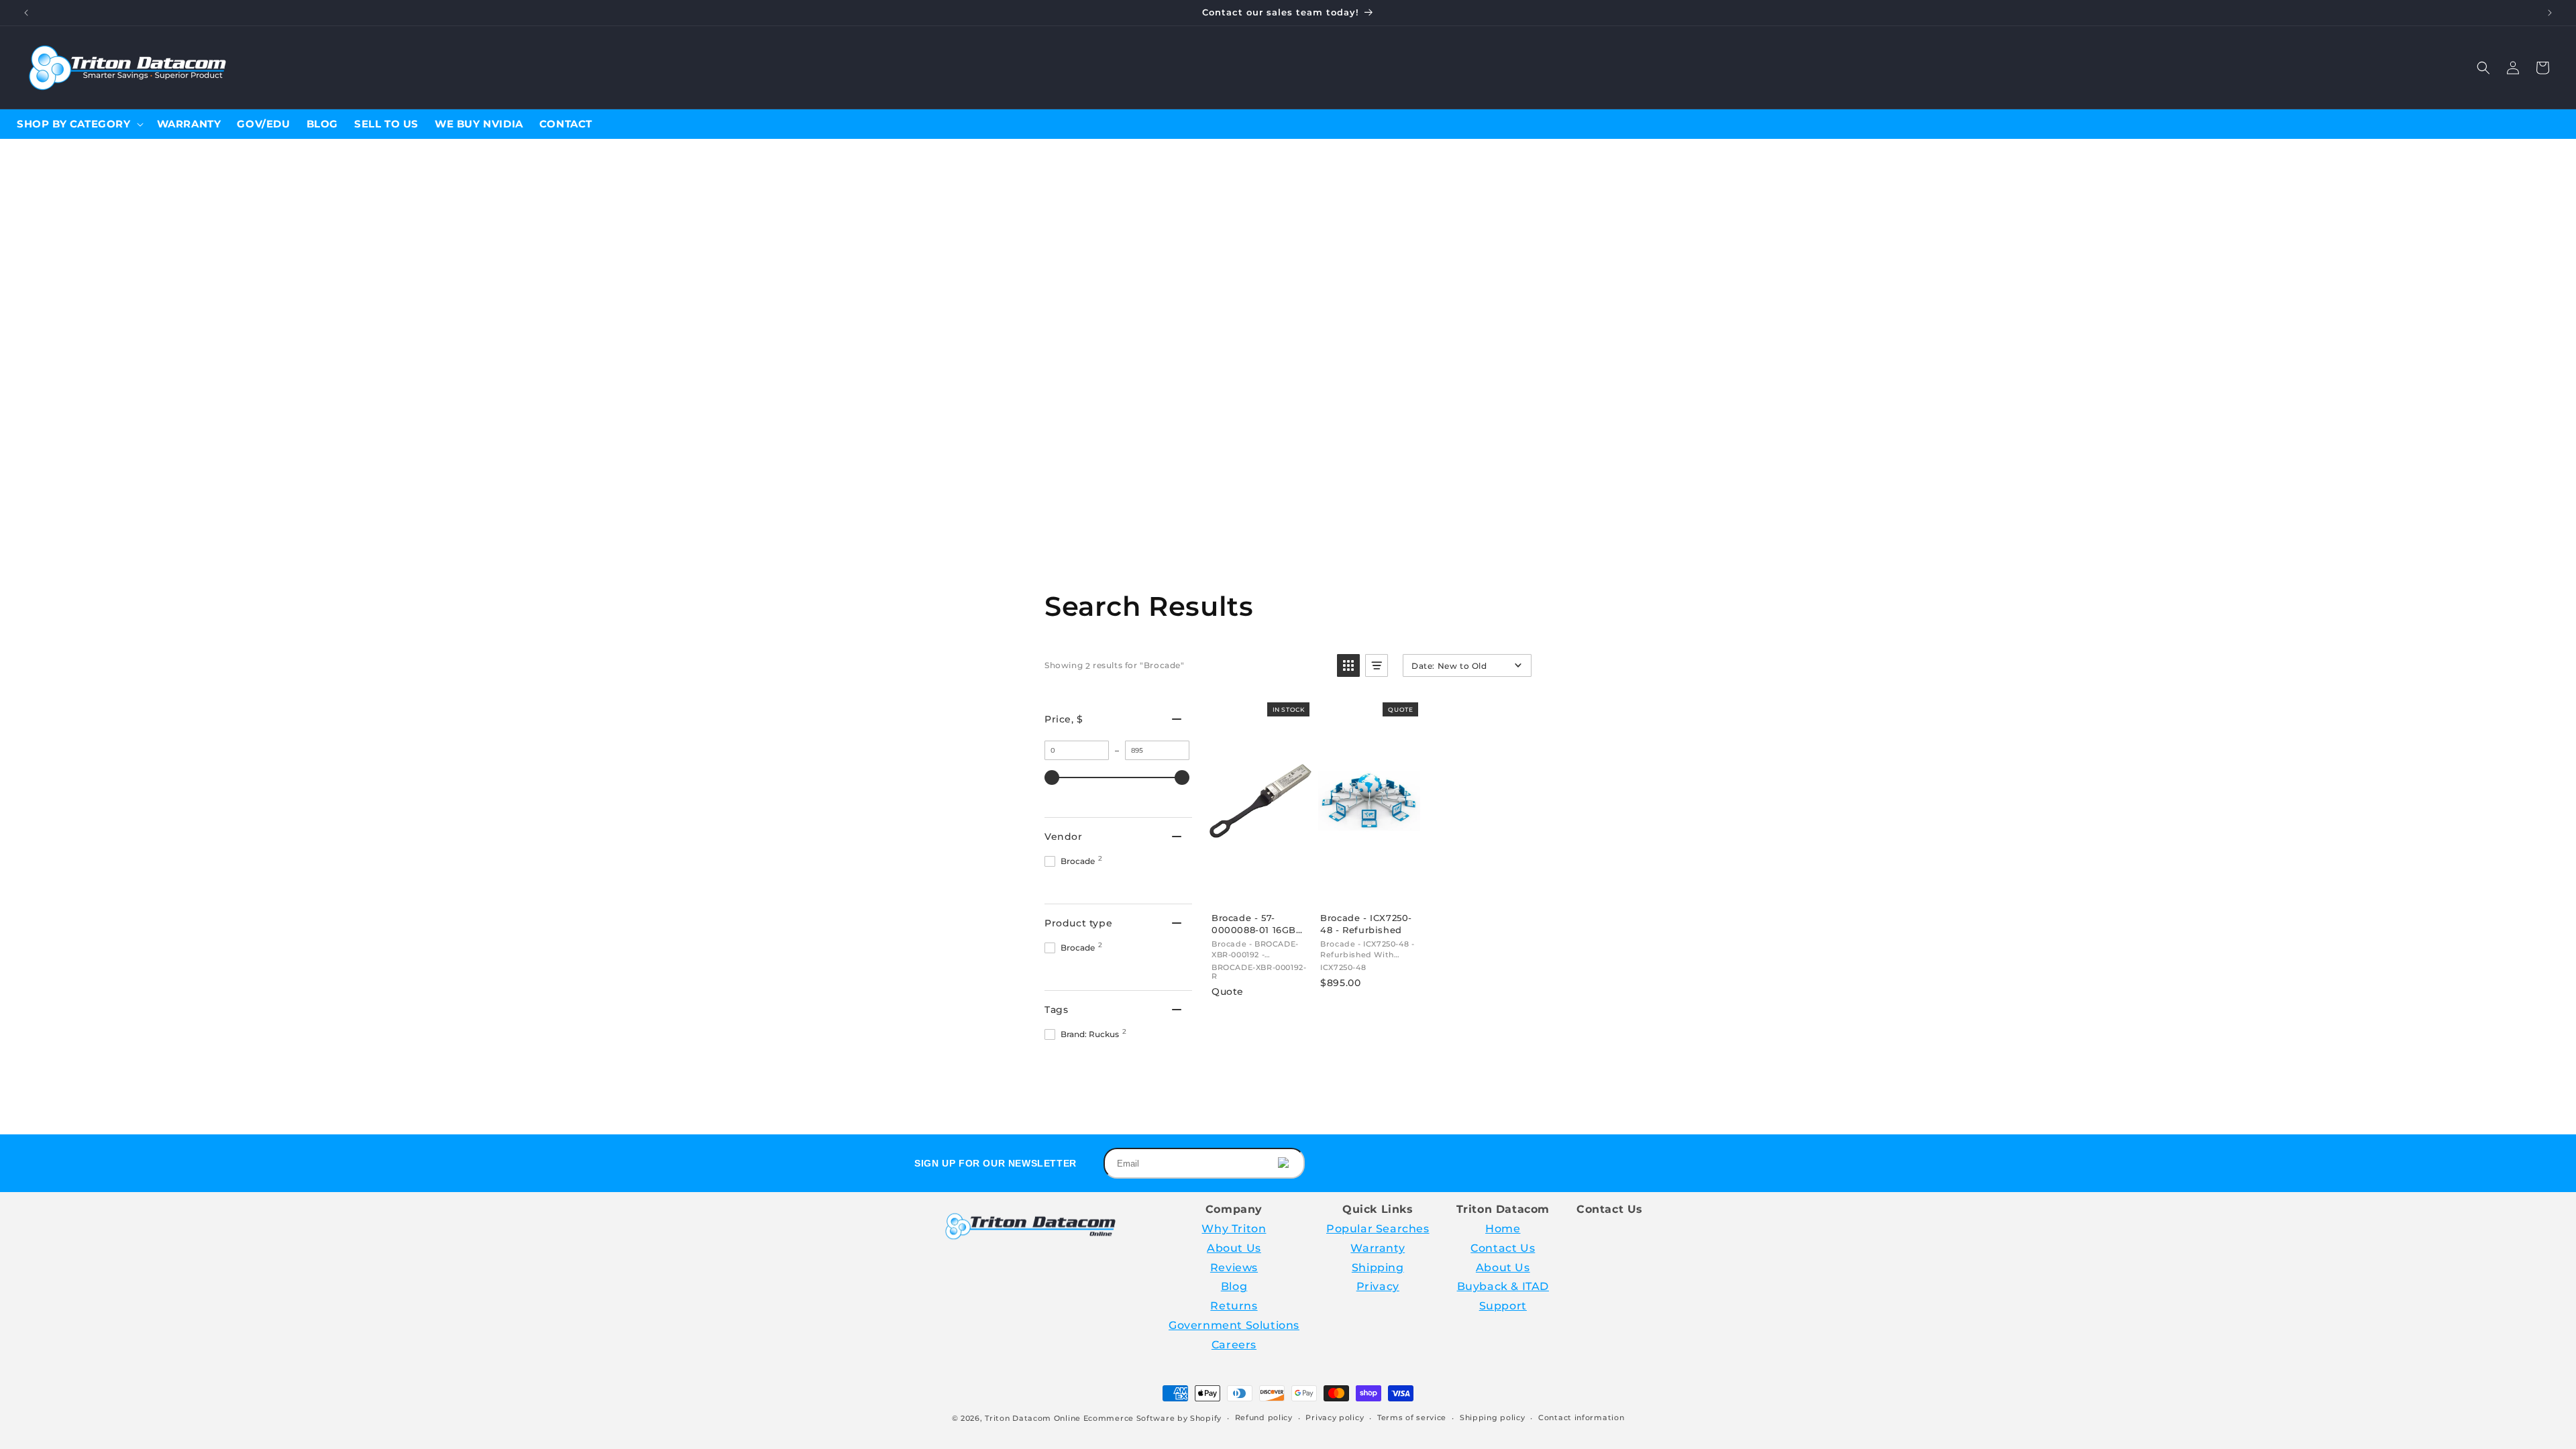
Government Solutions (1234, 1325)
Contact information (1581, 1417)
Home (1503, 1229)
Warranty (1378, 1248)
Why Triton (1234, 1229)
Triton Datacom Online (1033, 1418)
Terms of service (1412, 1417)
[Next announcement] (2550, 13)
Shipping (1378, 1268)
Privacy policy (1335, 1417)
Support (1503, 1306)
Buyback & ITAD (1503, 1286)
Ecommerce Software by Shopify (1152, 1418)
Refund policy (1264, 1417)
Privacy (1378, 1286)
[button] (2483, 68)
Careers (1234, 1345)
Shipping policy (1493, 1417)
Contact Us (1503, 1248)
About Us (1234, 1248)
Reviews (1234, 1268)
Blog (1234, 1286)
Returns (1234, 1306)
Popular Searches (1378, 1229)
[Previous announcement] (26, 13)
